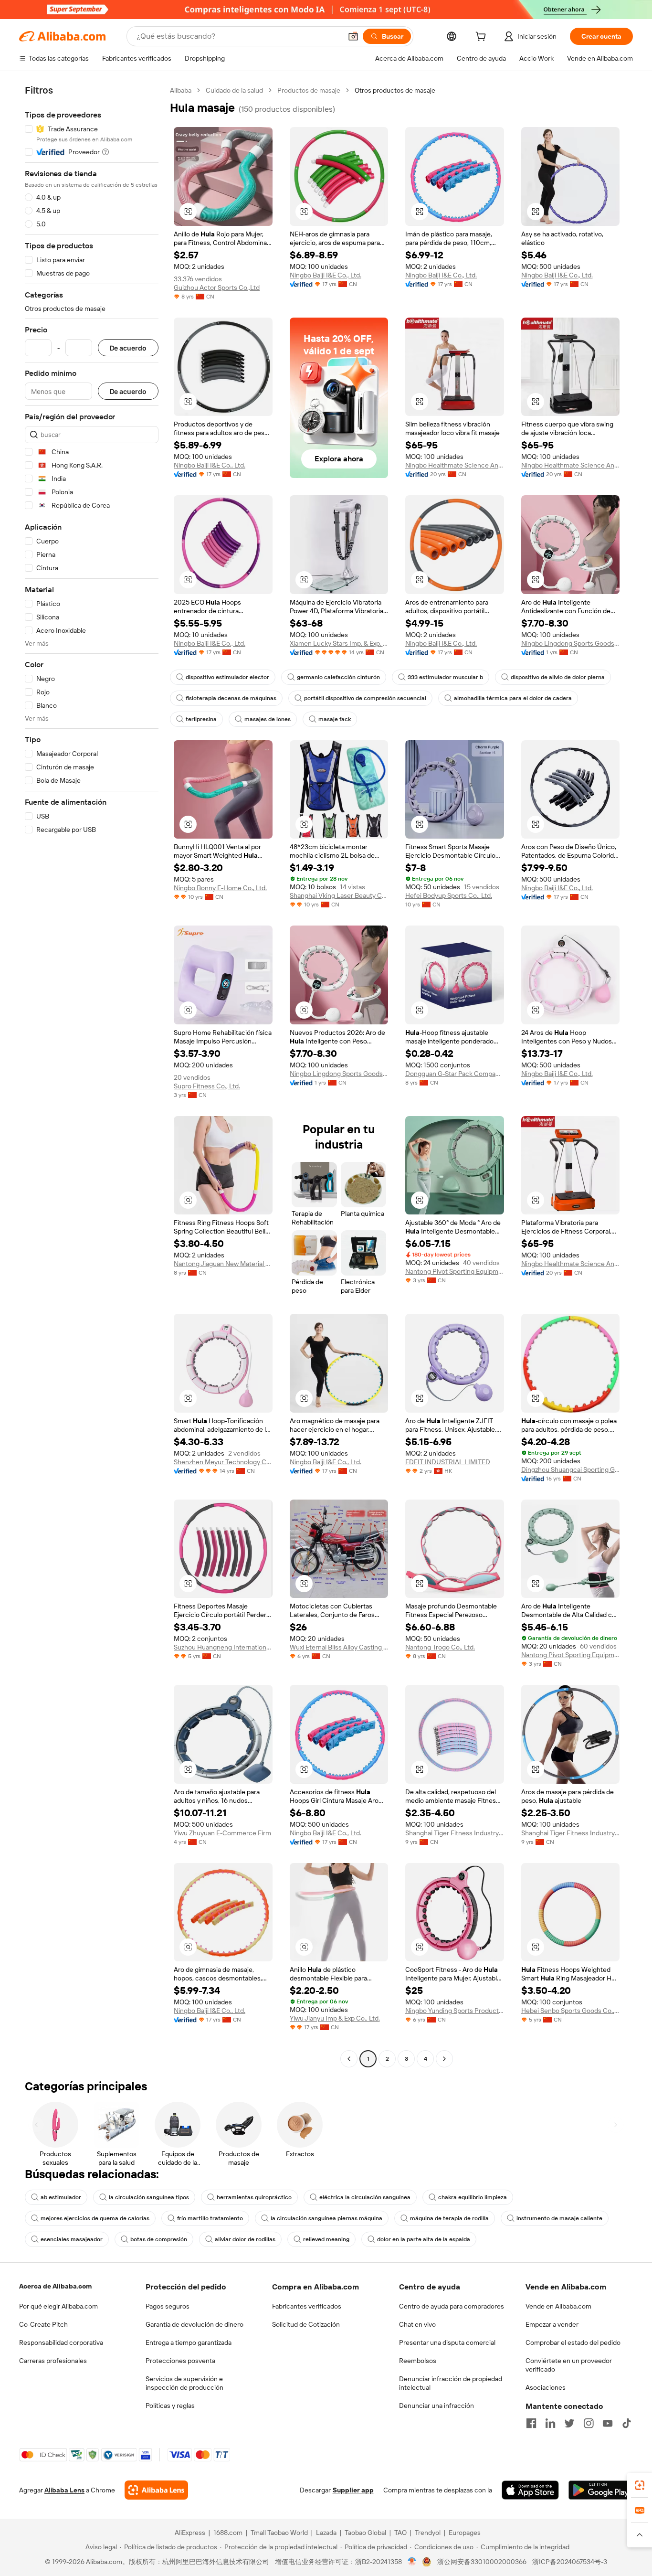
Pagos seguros (168, 2306)
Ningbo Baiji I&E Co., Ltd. (326, 275)
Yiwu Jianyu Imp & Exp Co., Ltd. (335, 2018)
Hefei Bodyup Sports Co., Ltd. (449, 895)
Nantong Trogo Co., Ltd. (440, 1647)
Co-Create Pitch (43, 2324)
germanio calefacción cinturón (338, 677)
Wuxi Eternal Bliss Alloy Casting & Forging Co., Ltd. (339, 1647)
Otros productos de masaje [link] (395, 90)
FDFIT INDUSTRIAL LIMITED (448, 1462)
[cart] (483, 38)
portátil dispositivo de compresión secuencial (365, 698)
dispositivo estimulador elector (227, 677)
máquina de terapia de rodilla (449, 2218)
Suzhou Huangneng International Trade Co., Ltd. (223, 1647)
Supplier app (353, 2490)
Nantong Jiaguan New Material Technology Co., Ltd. (223, 1264)
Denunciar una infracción (436, 2406)
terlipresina (201, 719)
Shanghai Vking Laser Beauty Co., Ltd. (339, 895)
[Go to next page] (444, 2059)
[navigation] (92, 1076)
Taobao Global (365, 2533)
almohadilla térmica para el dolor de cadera (513, 698)
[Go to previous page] (349, 2059)
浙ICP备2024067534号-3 (570, 2562)
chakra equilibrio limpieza (473, 2197)
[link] (640, 2485)
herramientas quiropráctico (254, 2197)
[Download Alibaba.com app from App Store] (530, 2490)
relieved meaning (326, 2239)
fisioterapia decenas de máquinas (231, 698)
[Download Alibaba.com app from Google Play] (601, 2490)
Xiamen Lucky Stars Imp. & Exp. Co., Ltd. (339, 643)
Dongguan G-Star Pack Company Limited (455, 1074)
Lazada (326, 2533)
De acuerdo (128, 348)
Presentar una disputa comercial (447, 2342)
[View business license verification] (412, 2562)
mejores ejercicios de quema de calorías (95, 2218)
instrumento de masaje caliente (559, 2218)
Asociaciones (546, 2387)
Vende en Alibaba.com (558, 2306)
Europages (465, 2533)
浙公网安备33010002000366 (482, 2562)
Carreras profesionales (53, 2361)
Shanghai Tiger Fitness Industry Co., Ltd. (455, 1833)
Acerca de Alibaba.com (55, 2286)
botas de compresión (159, 2239)
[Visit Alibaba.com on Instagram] (589, 2423)
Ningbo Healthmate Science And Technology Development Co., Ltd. (455, 465)
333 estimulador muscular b (445, 677)
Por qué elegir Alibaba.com (58, 2306)
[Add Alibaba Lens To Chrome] (156, 2490)
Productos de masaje (309, 90)
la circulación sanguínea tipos (149, 2197)
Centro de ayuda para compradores (452, 2306)
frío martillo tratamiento (210, 2218)
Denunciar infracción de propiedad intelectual (451, 2383)
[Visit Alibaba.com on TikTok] (627, 2423)
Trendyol (428, 2533)
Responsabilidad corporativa (61, 2342)
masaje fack (335, 719)
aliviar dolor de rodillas (245, 2239)
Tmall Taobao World (279, 2533)
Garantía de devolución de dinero (195, 2324)
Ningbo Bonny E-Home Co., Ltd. (220, 888)
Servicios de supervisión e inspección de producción (184, 2383)
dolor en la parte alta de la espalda (424, 2239)
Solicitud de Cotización (306, 2324)
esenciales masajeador (72, 2239)
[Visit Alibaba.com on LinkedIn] (550, 2423)
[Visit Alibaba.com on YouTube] (608, 2423)
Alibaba (181, 90)
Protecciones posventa (180, 2361)
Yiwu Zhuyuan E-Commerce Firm (222, 1833)
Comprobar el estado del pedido (573, 2342)
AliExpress (190, 2533)
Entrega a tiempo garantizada (189, 2342)
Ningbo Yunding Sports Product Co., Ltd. (455, 2011)
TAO (400, 2533)
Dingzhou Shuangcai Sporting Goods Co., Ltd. (571, 1469)
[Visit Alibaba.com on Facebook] (531, 2423)
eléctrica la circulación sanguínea (365, 2197)
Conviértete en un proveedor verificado (569, 2365)
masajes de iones (268, 719)
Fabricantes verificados (307, 2306)
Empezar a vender (552, 2324)
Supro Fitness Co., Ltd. (207, 1086)
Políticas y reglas (170, 2406)
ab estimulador (61, 2197)
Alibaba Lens (64, 2490)
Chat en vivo (417, 2324)
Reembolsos (418, 2361)
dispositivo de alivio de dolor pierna (558, 677)
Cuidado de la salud (234, 90)
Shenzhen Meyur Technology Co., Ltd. (223, 1462)
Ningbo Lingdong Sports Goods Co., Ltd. (571, 643)
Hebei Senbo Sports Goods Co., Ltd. (571, 2011)
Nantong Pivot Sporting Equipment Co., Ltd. (455, 1271)
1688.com (228, 2533)
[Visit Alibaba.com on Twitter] (569, 2423)
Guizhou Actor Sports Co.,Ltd (217, 287)
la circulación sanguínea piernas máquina (326, 2218)
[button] (353, 36)
